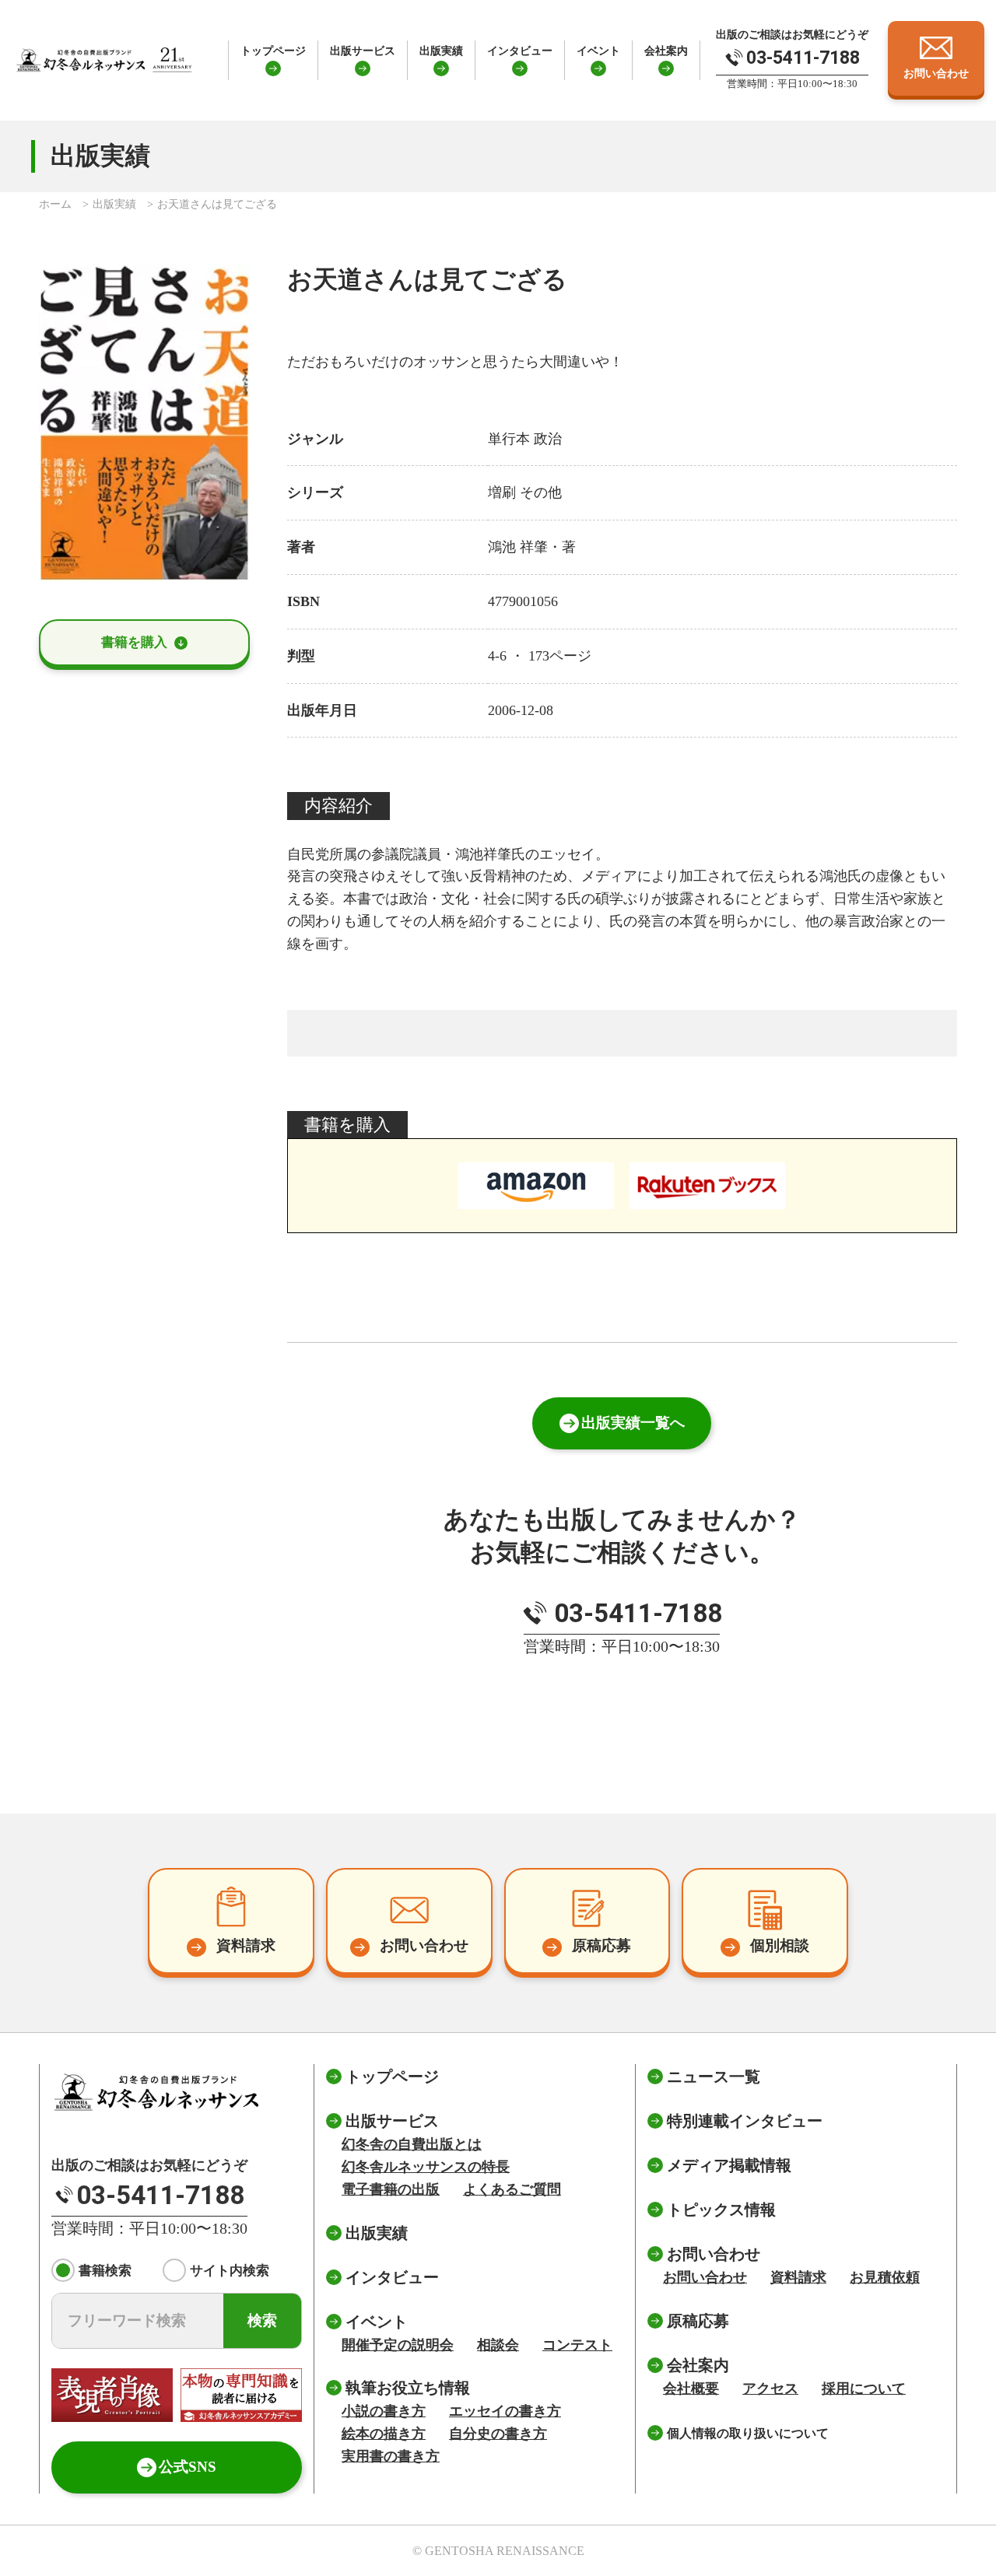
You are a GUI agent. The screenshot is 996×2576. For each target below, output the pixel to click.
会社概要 (691, 2388)
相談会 (498, 2345)
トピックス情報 (721, 2210)
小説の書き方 (384, 2411)
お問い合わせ (705, 2277)
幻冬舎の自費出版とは (412, 2144)
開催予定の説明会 (398, 2345)
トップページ (273, 51)
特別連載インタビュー (745, 2121)
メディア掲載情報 (729, 2165)
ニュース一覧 (714, 2077)
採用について (864, 2388)
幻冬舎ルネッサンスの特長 (426, 2167)
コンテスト (577, 2345)
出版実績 (441, 51)
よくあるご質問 (512, 2189)
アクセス (770, 2388)
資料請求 (798, 2277)
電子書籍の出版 (391, 2189)
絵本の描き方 (384, 2434)
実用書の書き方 (391, 2456)
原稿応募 (698, 2321)
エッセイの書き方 (505, 2411)
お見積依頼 (885, 2277)
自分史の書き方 (498, 2434)
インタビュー (520, 51)
